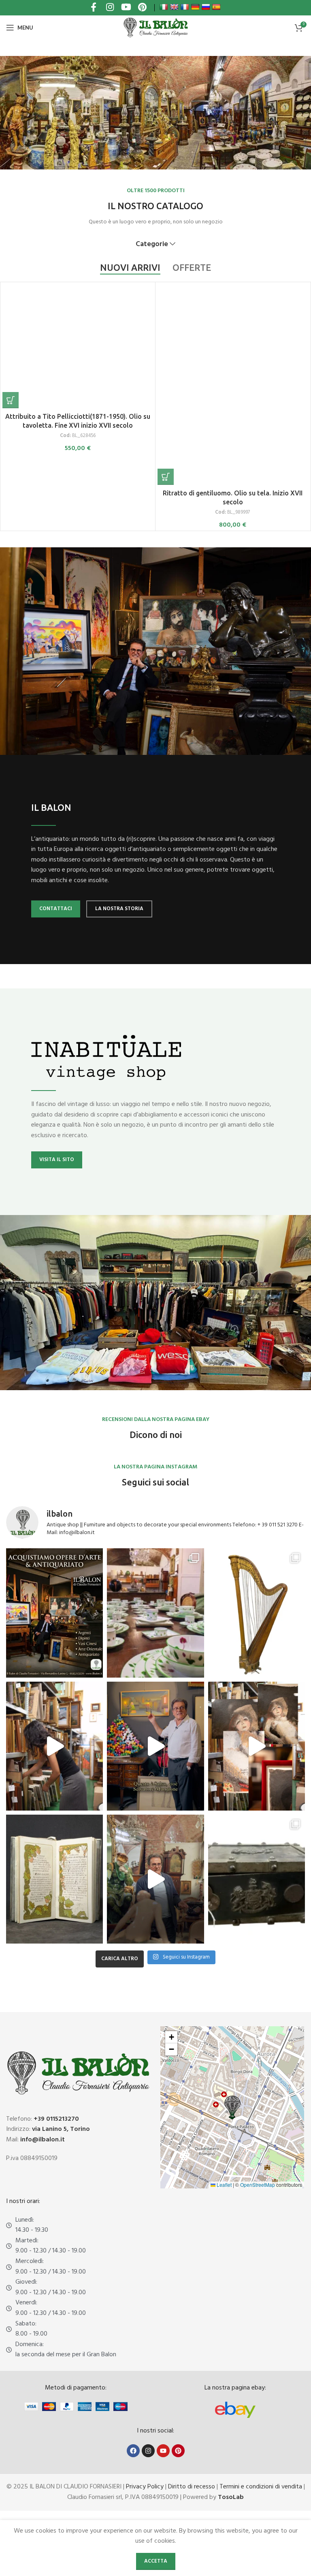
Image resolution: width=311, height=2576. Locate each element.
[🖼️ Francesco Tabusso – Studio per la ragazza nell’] (257, 1746)
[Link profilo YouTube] (126, 8)
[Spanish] (216, 7)
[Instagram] (148, 2451)
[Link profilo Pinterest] (142, 8)
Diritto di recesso (192, 2487)
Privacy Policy (145, 2487)
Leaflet (224, 2185)
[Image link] (235, 2410)
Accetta (156, 2561)
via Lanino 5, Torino (61, 2129)
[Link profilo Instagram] (110, 8)
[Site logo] (155, 28)
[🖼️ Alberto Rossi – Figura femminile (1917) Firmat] (54, 1746)
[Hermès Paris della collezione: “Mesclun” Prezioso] (155, 1613)
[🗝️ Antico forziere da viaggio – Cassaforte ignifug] (257, 1879)
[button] (11, 400)
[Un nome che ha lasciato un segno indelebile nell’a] (155, 1746)
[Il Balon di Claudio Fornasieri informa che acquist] (54, 1613)
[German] (195, 7)
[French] (185, 7)
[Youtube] (163, 2451)
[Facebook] (133, 2451)
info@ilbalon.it (43, 2140)
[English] (174, 7)
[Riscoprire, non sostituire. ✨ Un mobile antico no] (155, 1879)
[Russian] (206, 7)
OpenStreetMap (258, 2185)
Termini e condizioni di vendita (261, 2487)
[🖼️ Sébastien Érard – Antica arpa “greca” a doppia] (257, 1613)
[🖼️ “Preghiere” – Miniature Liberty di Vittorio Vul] (54, 1879)
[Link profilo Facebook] (94, 8)
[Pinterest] (178, 2451)
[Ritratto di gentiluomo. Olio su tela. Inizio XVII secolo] (233, 385)
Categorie (152, 244)
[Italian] (164, 7)
